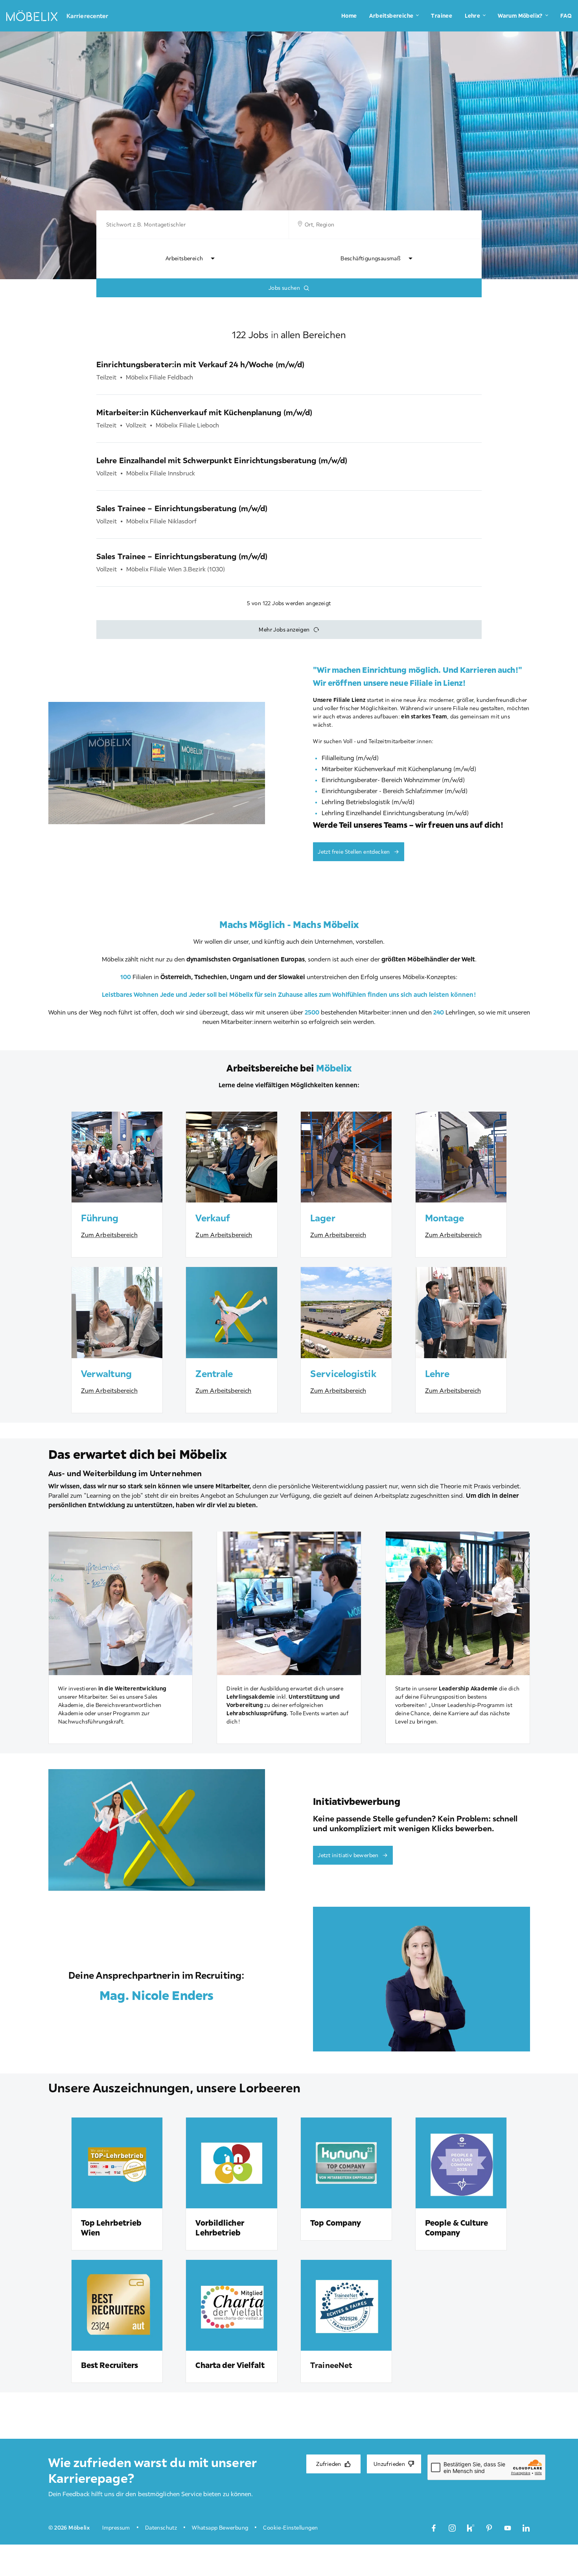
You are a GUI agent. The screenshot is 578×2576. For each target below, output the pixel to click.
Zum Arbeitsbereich (109, 1235)
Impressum (116, 2528)
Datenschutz (161, 2528)
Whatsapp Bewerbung (220, 2528)
